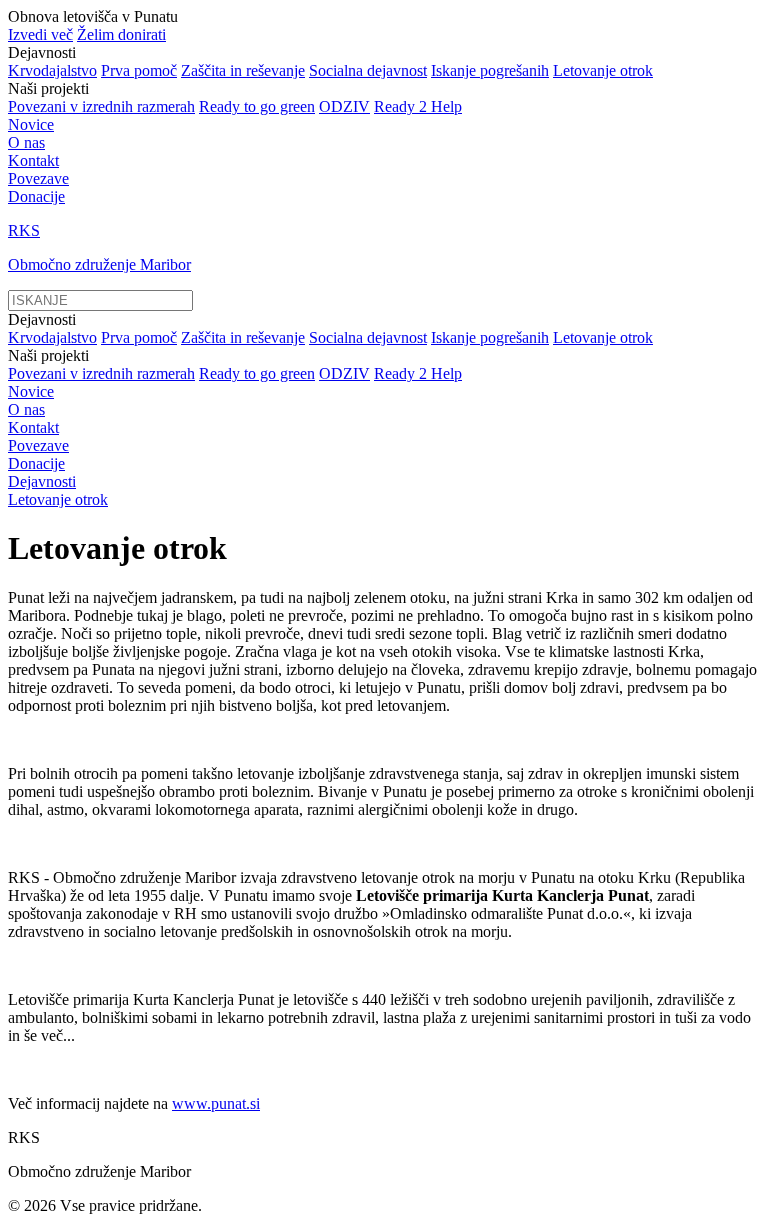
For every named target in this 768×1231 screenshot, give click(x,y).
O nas (26, 142)
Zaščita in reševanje (243, 70)
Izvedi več (40, 34)
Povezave (38, 178)
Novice (31, 124)
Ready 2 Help (418, 106)
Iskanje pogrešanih (490, 70)
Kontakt (33, 160)
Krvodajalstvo (52, 70)
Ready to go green (257, 106)
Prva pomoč (139, 70)
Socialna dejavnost (368, 70)
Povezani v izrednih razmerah (101, 106)
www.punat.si (216, 1103)
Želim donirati (121, 34)
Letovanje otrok (603, 70)
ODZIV (344, 106)
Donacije (36, 196)
